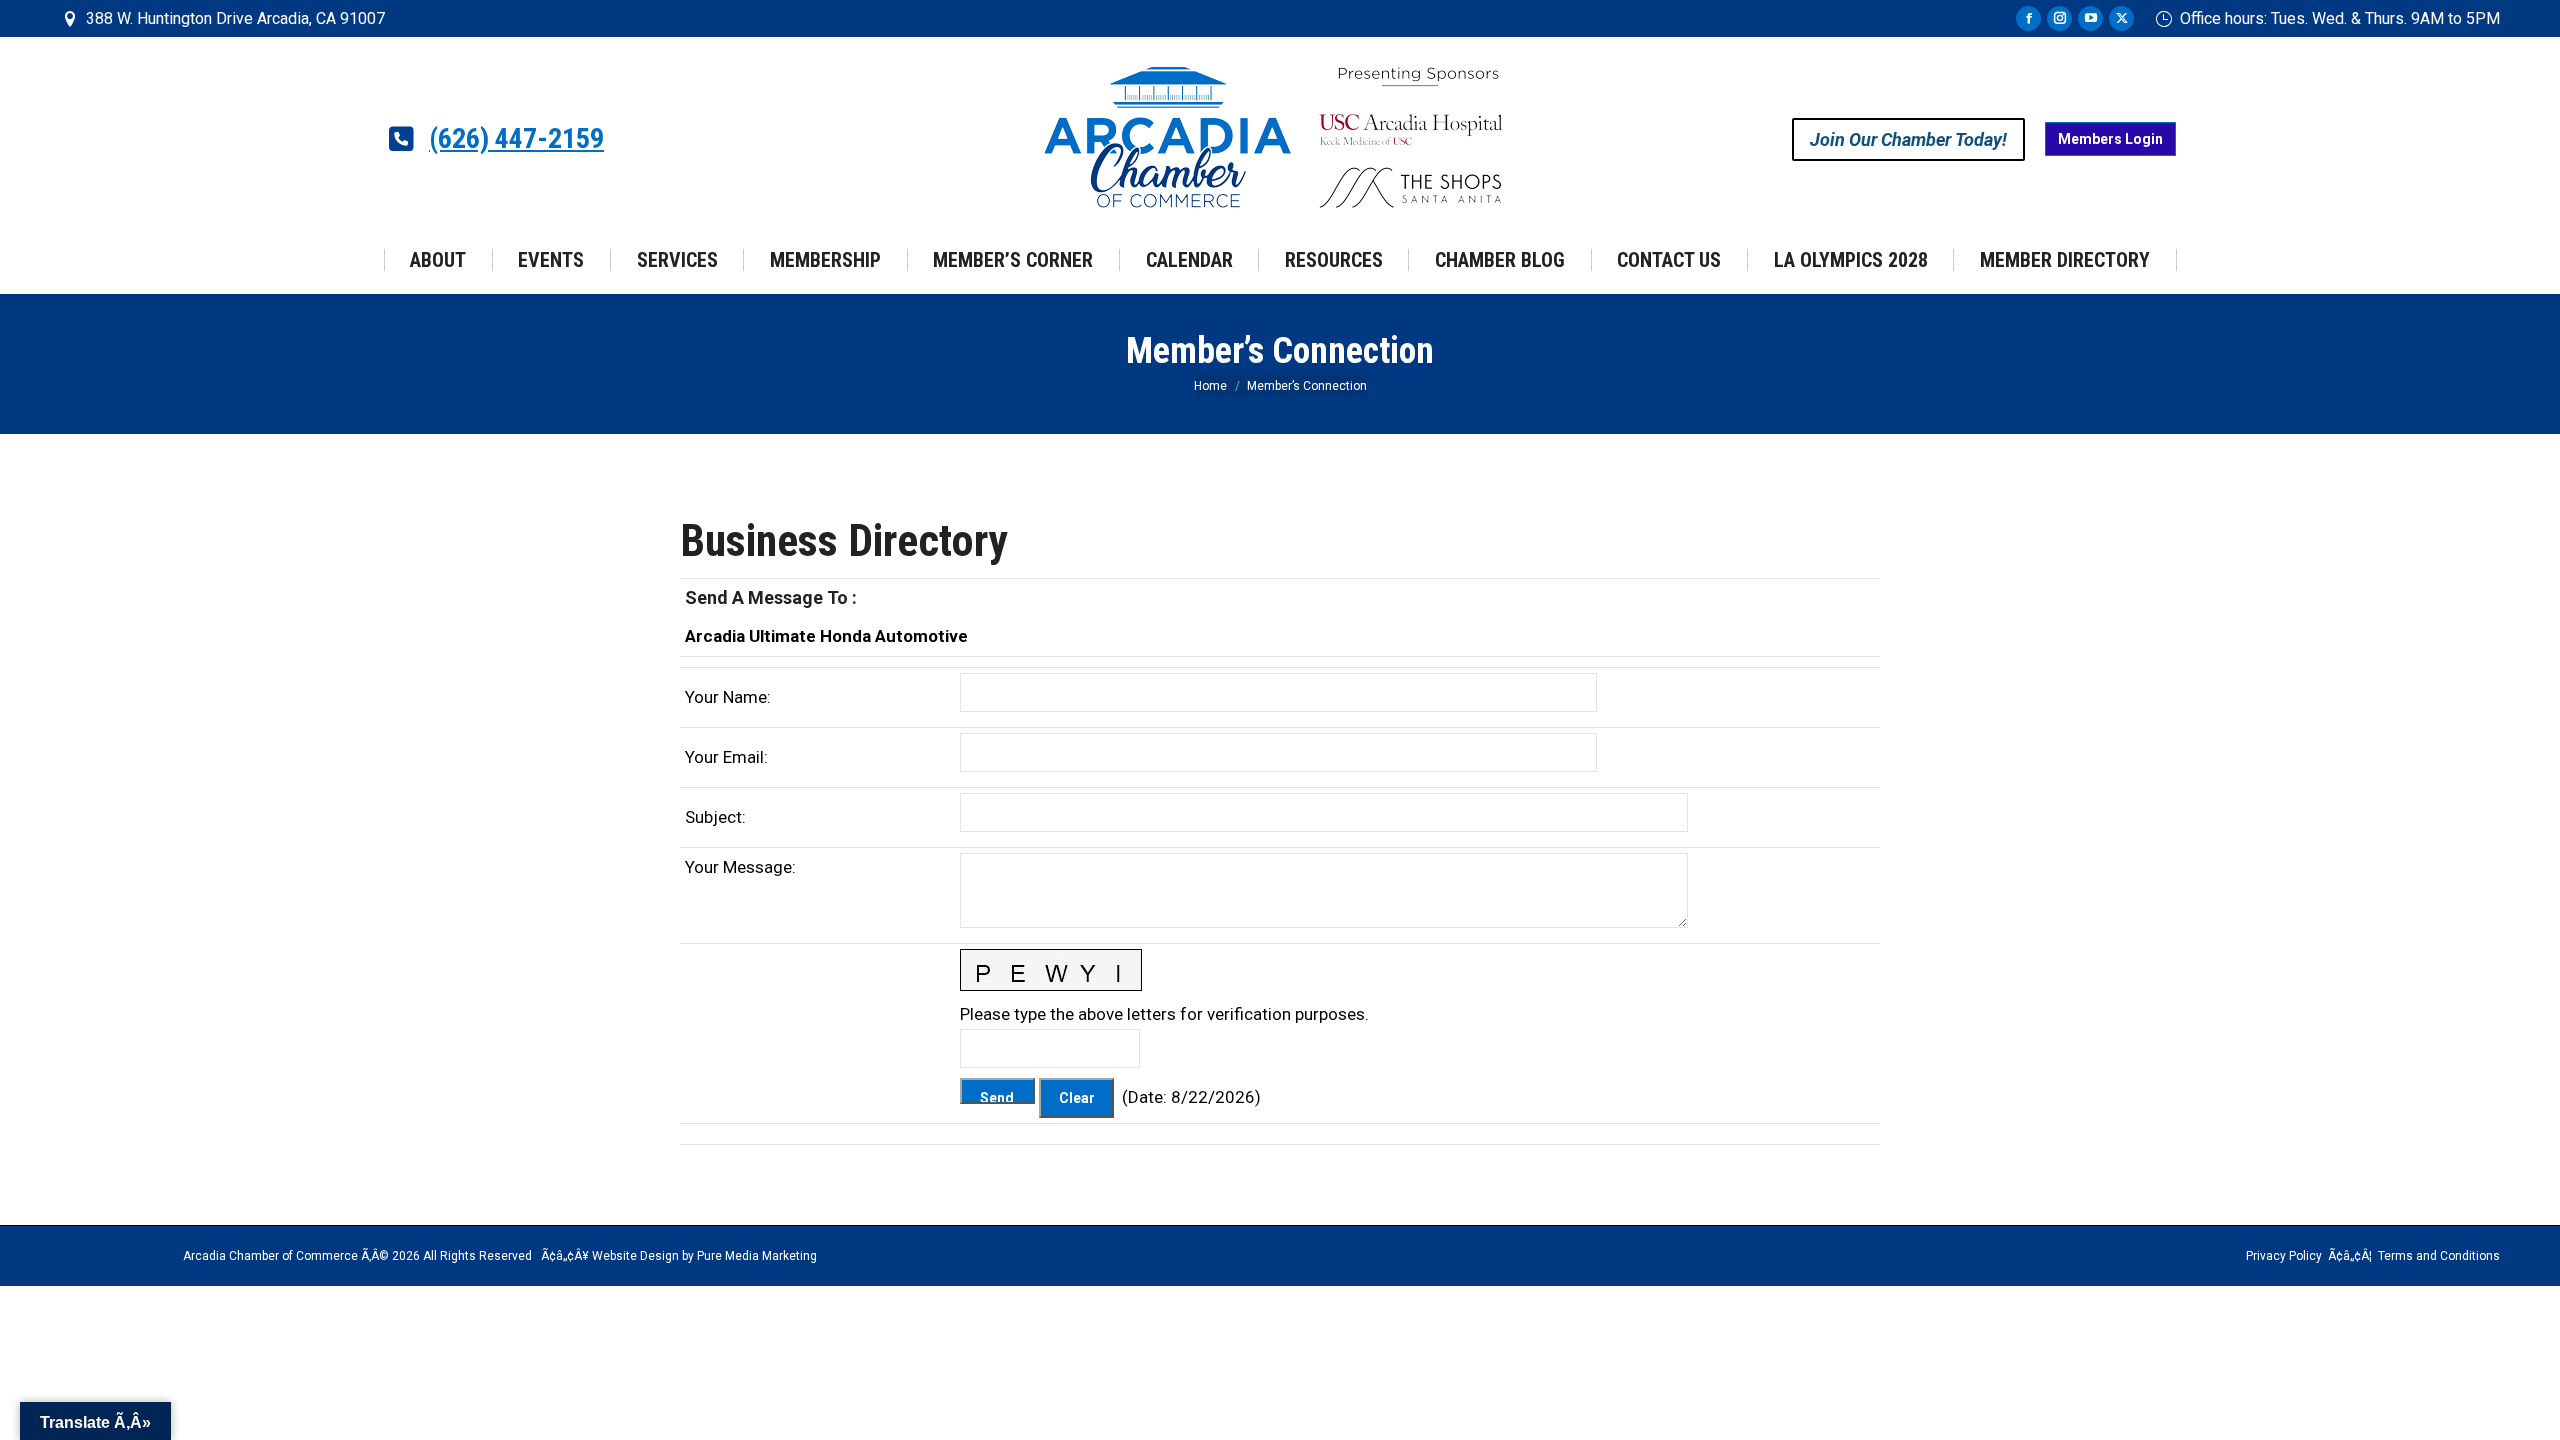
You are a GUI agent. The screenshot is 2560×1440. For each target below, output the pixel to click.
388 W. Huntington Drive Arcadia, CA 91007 (235, 18)
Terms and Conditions (2439, 1256)
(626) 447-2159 (516, 139)
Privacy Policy (2284, 1256)
